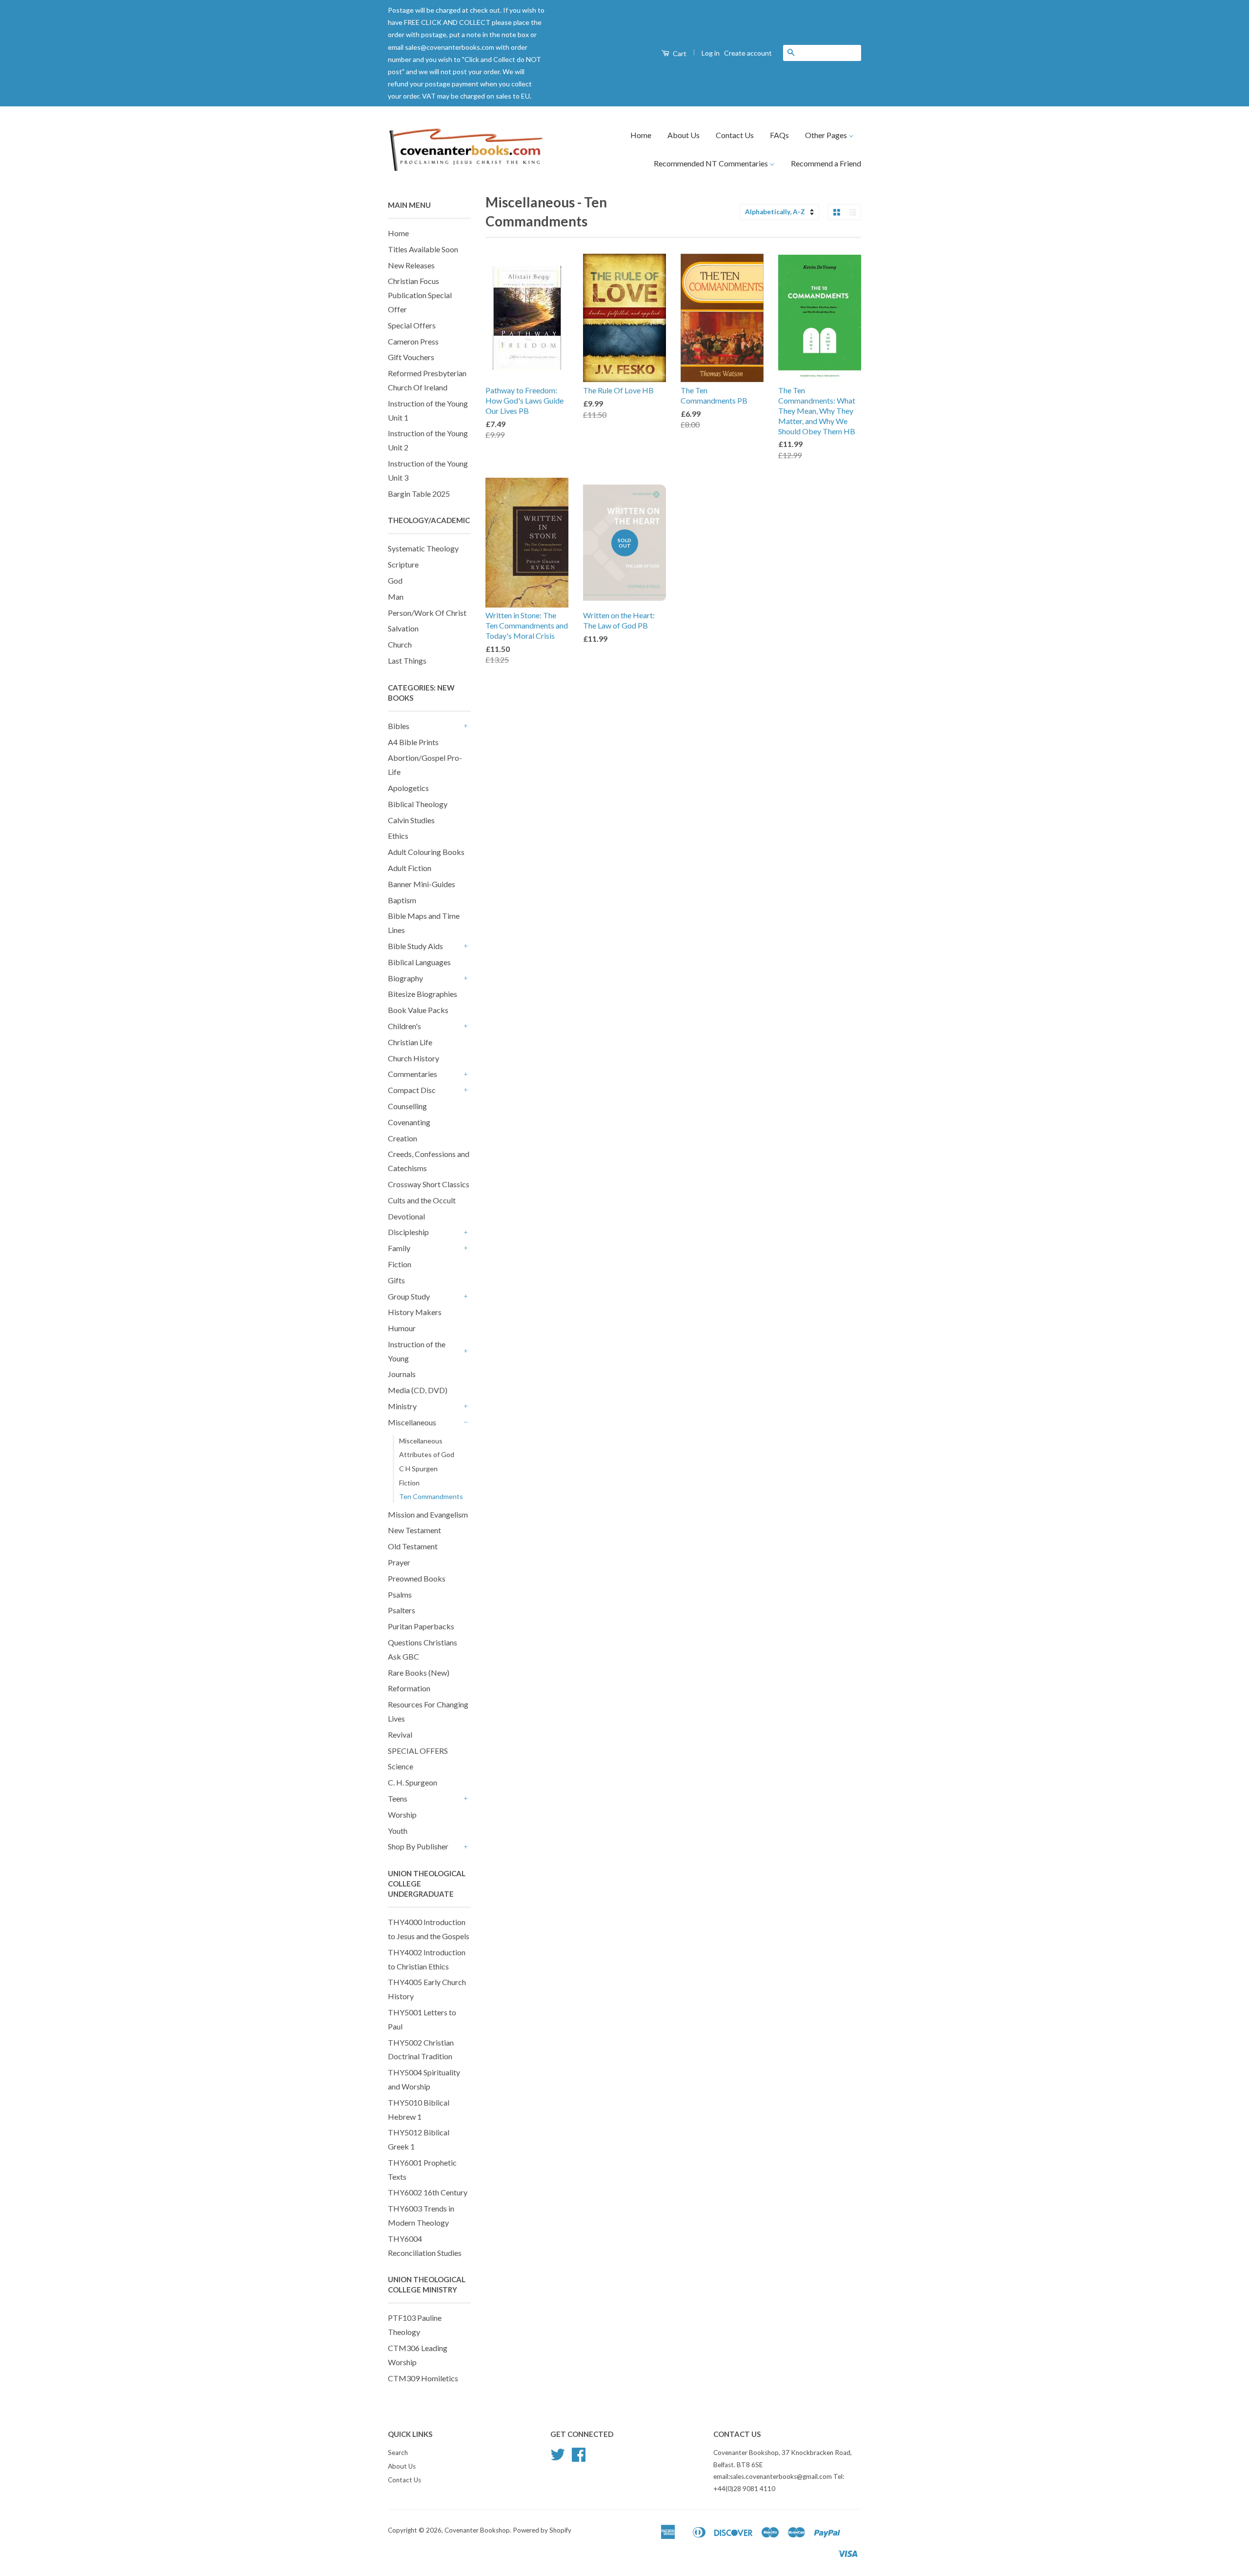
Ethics (398, 836)
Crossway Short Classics (429, 1184)
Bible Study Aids (415, 946)
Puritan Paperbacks (421, 1626)
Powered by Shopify (542, 2530)
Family (399, 1248)
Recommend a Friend (826, 163)
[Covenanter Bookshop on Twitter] (558, 2458)
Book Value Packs (418, 1010)
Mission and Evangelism (428, 1514)
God (395, 580)
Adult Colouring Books (426, 852)
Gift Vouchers (411, 357)
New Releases (411, 265)
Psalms (400, 1594)
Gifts (396, 1280)
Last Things (407, 660)
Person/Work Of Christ (427, 613)
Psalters (402, 1610)
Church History (413, 1058)
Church (400, 644)
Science (401, 1766)
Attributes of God (427, 1454)
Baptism (402, 900)
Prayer (399, 1562)
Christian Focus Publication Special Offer (420, 295)
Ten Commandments (431, 1496)
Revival (400, 1734)
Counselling (407, 1106)
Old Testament (413, 1546)
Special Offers (412, 325)
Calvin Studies (411, 820)
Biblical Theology (418, 804)
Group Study (409, 1296)
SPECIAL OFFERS (418, 1751)
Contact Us (735, 135)
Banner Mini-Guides (422, 884)
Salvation (403, 628)
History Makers (415, 1312)
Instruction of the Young (417, 1351)
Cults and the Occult (422, 1200)
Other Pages (827, 135)
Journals (402, 1374)
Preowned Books (417, 1578)
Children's (404, 1026)
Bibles (399, 726)
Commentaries (413, 1074)
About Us (684, 135)
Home (641, 135)
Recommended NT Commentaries (712, 163)
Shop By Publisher (418, 1846)
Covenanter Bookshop (477, 2530)
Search (398, 2453)
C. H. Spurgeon (413, 1782)
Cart (679, 53)
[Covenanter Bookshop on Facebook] (579, 2458)
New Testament (414, 1530)
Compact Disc (412, 1090)
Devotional (406, 1216)
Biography (405, 978)
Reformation (409, 1688)
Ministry (402, 1406)
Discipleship (408, 1232)
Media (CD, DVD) (418, 1390)
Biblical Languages (419, 962)
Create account (748, 53)
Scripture (403, 564)
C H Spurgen (418, 1469)
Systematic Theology (423, 548)
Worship (402, 1815)
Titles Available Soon (423, 249)
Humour (402, 1328)
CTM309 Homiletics (423, 2378)
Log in (711, 53)
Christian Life (410, 1042)
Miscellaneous (412, 1422)
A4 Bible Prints (413, 742)
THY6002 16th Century (428, 2192)
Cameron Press (413, 341)
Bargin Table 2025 (419, 494)
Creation (403, 1138)
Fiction (400, 1264)
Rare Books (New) (419, 1673)
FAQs (779, 135)
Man (396, 597)
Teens (398, 1798)
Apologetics (408, 788)
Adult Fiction (410, 868)
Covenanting (409, 1122)
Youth (398, 1831)
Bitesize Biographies (423, 994)
